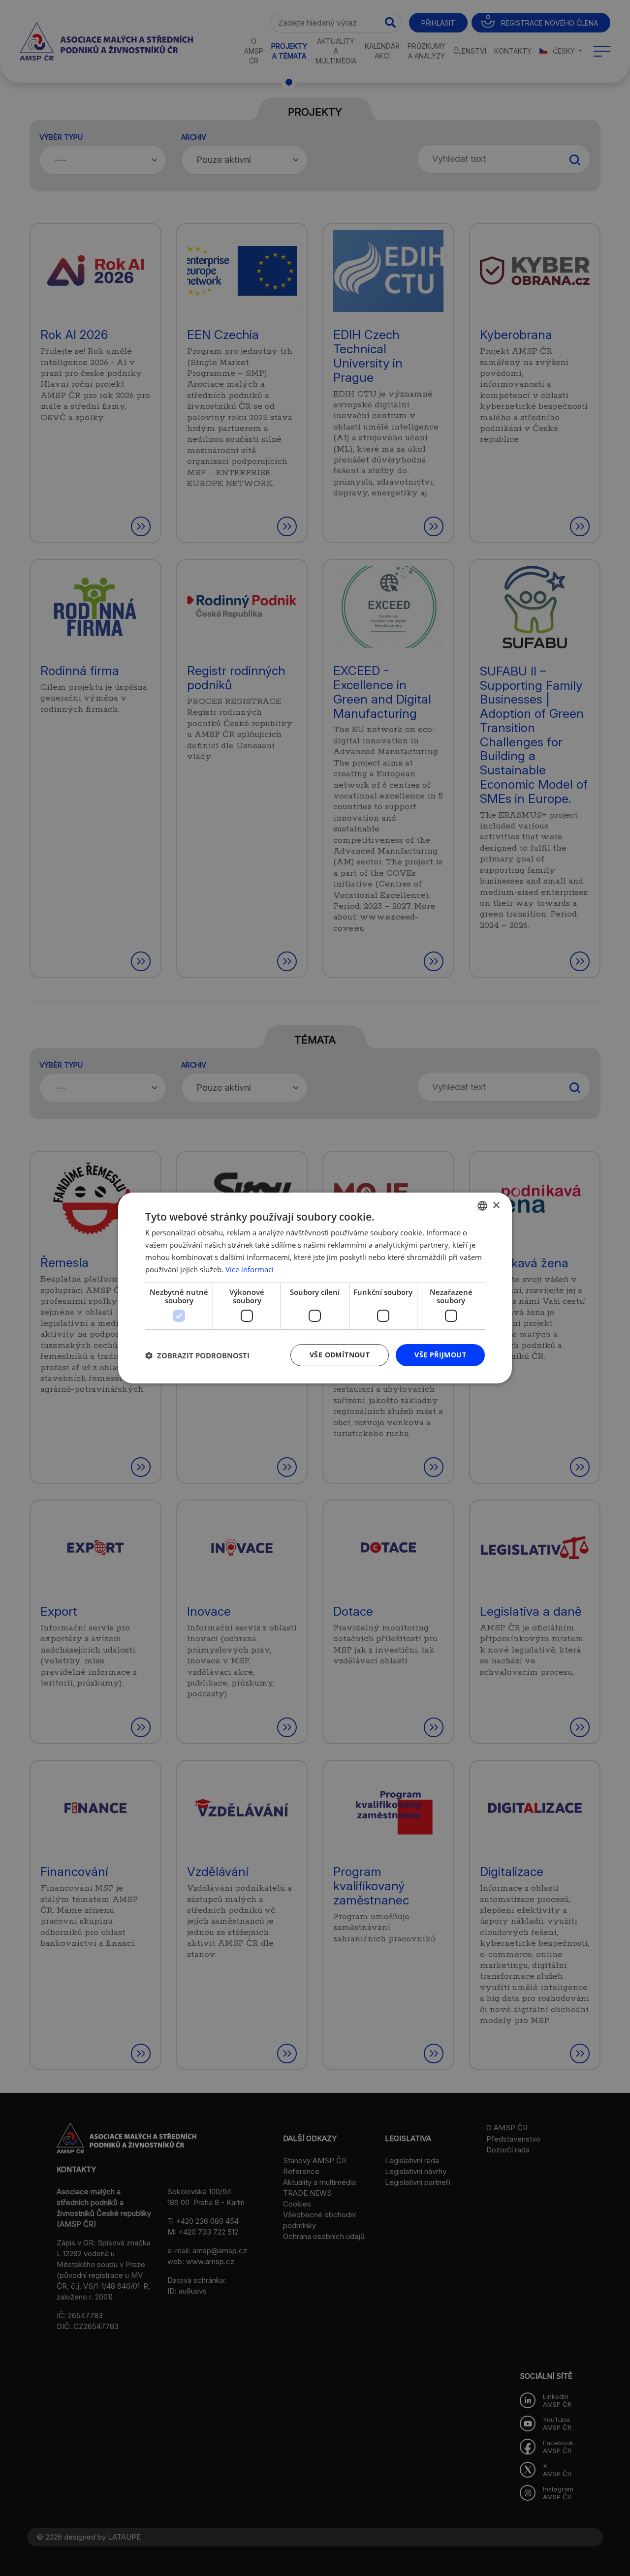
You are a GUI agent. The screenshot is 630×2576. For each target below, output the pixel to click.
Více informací (250, 1269)
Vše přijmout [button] (440, 1355)
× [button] (496, 1205)
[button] (197, 1355)
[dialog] (315, 1288)
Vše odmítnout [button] (340, 1355)
